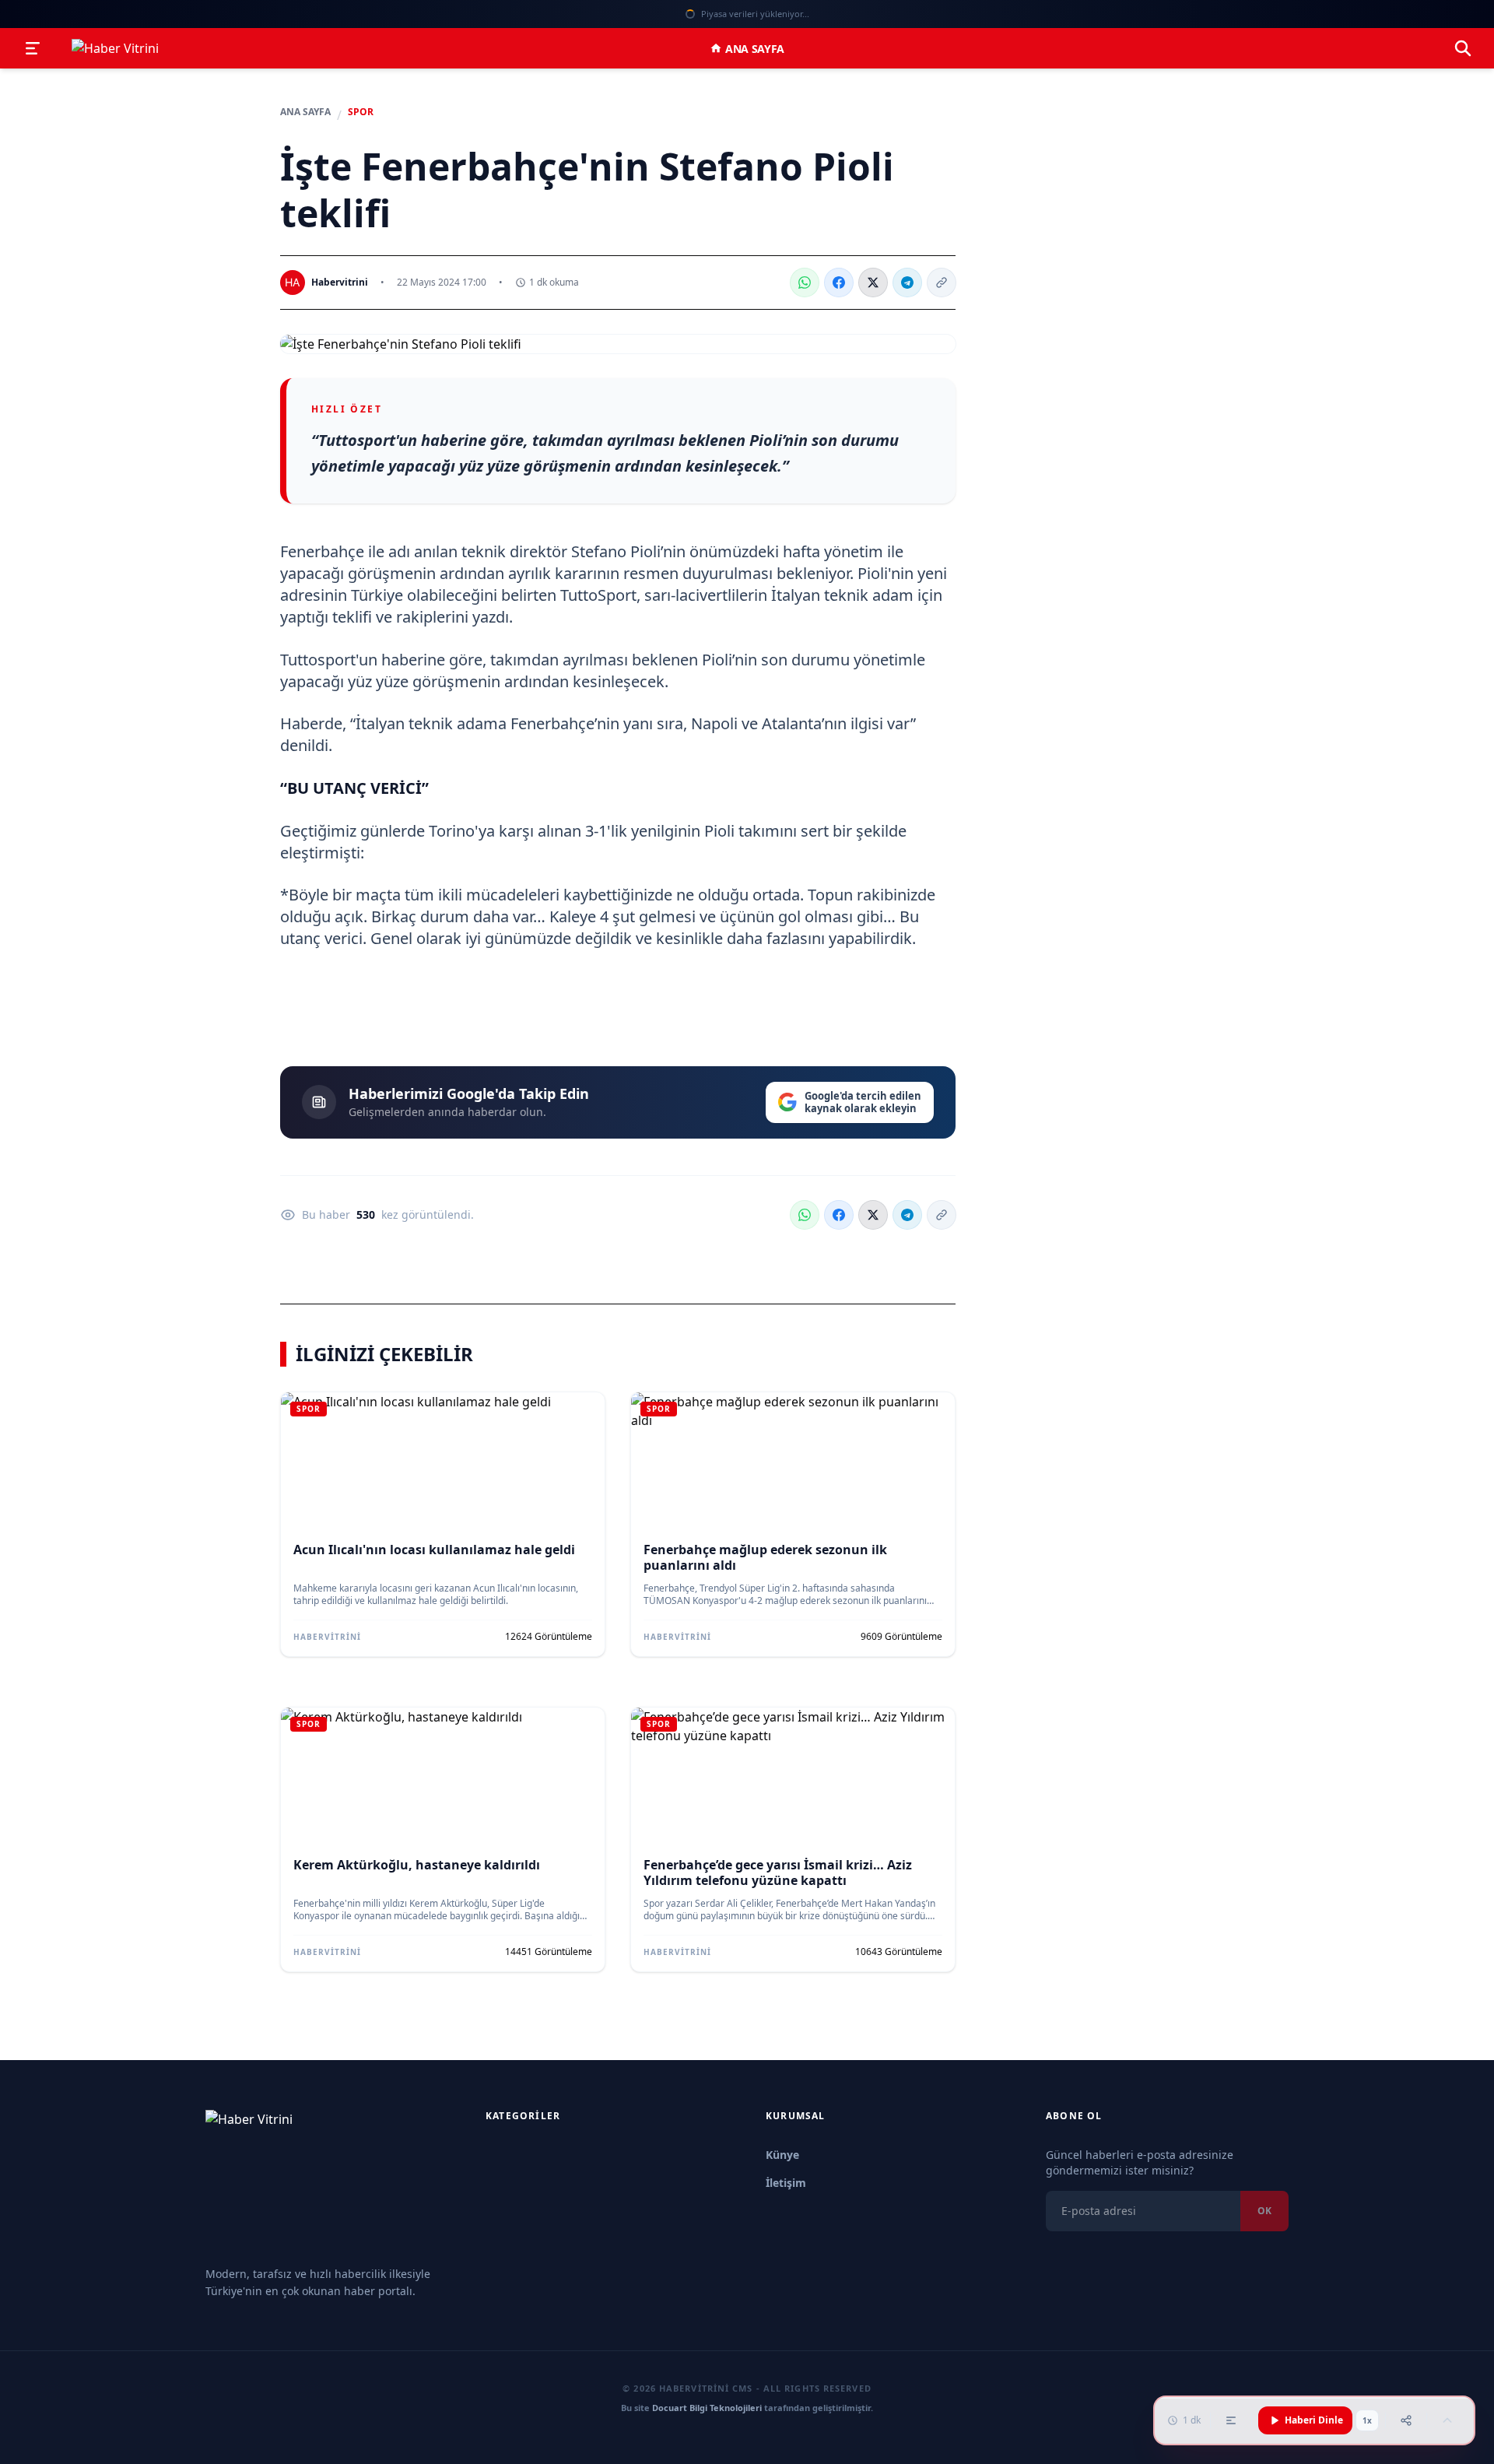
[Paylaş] (1406, 2420)
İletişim (786, 2183)
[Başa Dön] (1447, 2420)
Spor (361, 112)
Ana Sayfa (755, 49)
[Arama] (1463, 48)
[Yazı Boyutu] (1231, 2420)
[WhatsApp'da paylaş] (805, 283)
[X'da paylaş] (873, 283)
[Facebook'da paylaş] (839, 283)
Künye (782, 2155)
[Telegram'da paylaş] (907, 283)
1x (1367, 2420)
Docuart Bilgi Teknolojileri (707, 2408)
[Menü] (33, 48)
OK (1264, 2211)
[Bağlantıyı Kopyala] (942, 283)
